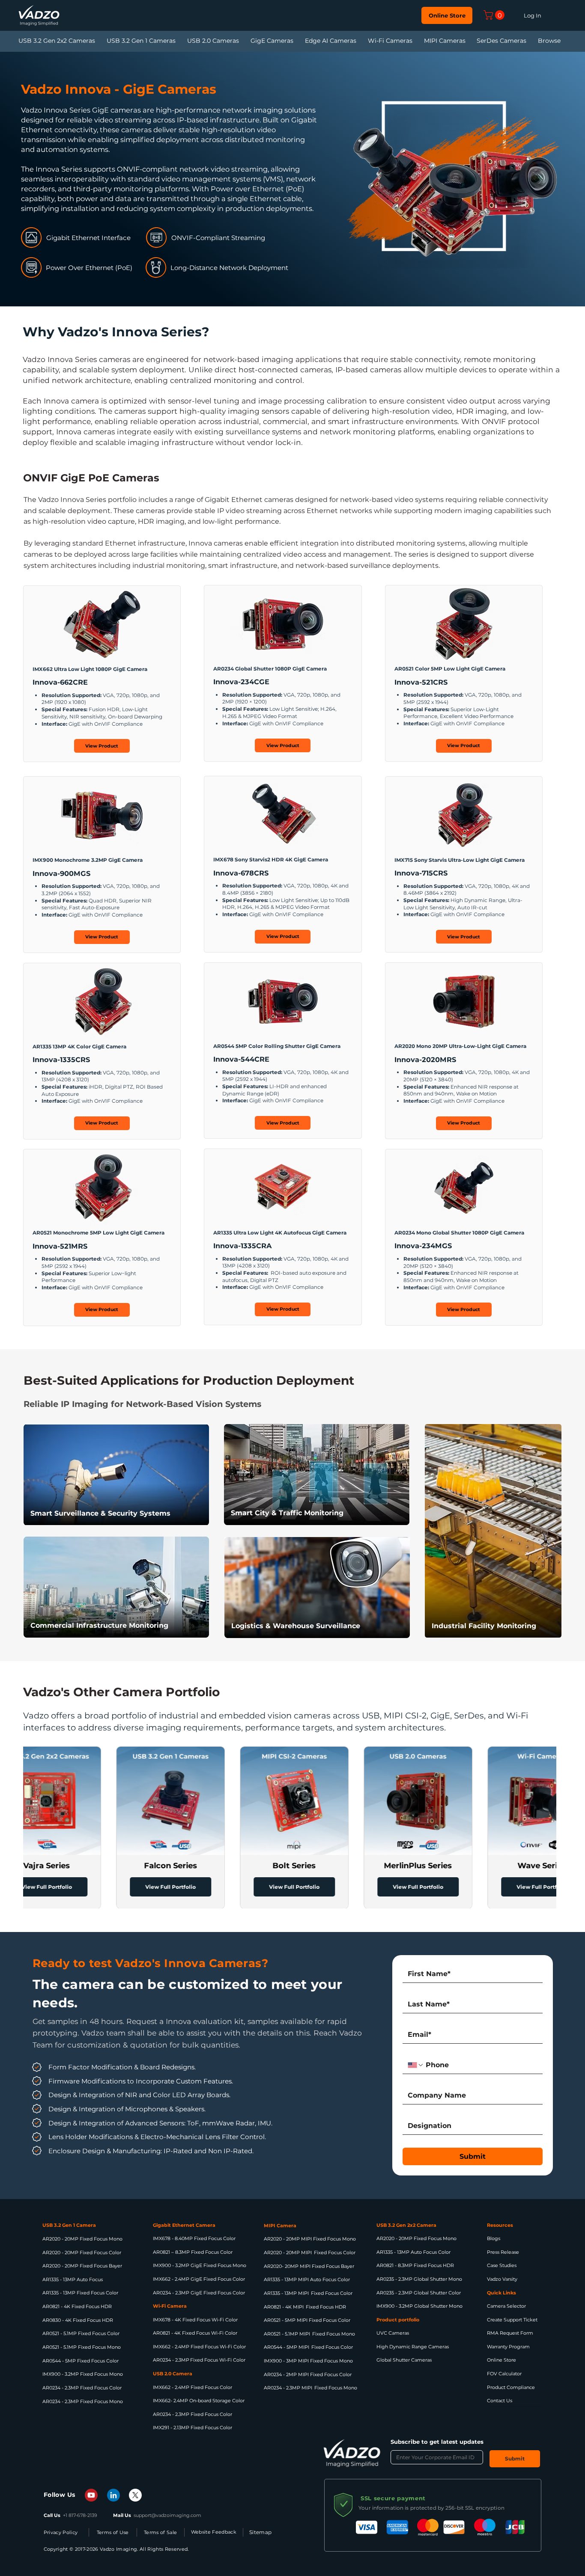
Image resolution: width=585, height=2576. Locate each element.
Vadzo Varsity (502, 2279)
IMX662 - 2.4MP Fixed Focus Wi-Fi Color (199, 2347)
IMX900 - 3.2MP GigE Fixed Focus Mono (200, 2265)
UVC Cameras (393, 2333)
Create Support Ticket (512, 2320)
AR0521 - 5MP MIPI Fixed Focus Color (307, 2320)
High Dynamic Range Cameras (413, 2347)
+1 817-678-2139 (80, 2515)
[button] (495, 15)
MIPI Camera (280, 2226)
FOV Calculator (504, 2374)
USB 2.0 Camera (173, 2374)
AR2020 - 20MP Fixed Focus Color (82, 2253)
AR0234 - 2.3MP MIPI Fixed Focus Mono (310, 2388)
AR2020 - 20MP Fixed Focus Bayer (82, 2266)
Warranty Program (508, 2347)
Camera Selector (506, 2306)
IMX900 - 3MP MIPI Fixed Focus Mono (308, 2361)
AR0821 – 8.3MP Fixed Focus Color (193, 2252)
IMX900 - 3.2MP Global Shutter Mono (419, 2306)
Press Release (503, 2252)
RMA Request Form (510, 2333)
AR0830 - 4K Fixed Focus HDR (78, 2320)
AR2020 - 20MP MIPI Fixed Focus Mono (310, 2239)
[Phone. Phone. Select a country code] (416, 2065)
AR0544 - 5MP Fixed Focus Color (81, 2361)
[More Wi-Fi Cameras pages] (421, 41)
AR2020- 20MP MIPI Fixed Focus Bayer (309, 2266)
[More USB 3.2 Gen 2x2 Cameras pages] (104, 41)
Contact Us (500, 2401)
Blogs (494, 2238)
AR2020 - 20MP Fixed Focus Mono (82, 2239)
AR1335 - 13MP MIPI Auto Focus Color (307, 2279)
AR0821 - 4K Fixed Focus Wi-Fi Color (195, 2333)
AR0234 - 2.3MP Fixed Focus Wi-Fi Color (199, 2360)
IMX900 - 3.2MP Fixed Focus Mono (83, 2374)
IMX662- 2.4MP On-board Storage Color (199, 2401)
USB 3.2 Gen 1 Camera (69, 2225)
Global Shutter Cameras (404, 2360)
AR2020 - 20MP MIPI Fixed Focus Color (310, 2253)
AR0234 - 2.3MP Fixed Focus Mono (83, 2401)
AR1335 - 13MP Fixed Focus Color (80, 2293)
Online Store (501, 2360)
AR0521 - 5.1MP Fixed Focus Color (81, 2333)
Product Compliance (511, 2387)
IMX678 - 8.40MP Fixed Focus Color (194, 2238)
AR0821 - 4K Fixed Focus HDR (77, 2306)
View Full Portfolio (114, 1887)
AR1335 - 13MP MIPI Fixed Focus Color (308, 2293)
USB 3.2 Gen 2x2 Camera (406, 2225)
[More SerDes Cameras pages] (535, 41)
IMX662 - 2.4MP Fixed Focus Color (193, 2387)
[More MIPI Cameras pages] (474, 41)
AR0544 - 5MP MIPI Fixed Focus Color (309, 2347)
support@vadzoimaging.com (167, 2515)
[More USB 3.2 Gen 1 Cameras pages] (185, 41)
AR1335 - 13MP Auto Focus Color (413, 2252)
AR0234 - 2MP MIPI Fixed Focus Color (308, 2374)
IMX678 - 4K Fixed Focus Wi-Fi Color (195, 2320)
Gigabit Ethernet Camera (184, 2225)
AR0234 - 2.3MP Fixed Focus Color (82, 2388)
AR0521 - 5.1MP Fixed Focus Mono (82, 2347)
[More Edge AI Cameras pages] (365, 41)
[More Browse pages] (570, 41)
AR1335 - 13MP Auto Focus (73, 2279)
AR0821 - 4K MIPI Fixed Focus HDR (305, 2307)
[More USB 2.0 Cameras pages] (248, 41)
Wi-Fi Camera (170, 2306)
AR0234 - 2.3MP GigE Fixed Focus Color (199, 2293)
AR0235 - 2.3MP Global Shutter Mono (419, 2279)
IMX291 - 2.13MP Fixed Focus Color (193, 2428)
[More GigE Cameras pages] (302, 41)
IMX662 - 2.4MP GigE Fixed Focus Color (199, 2279)
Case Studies (502, 2265)
